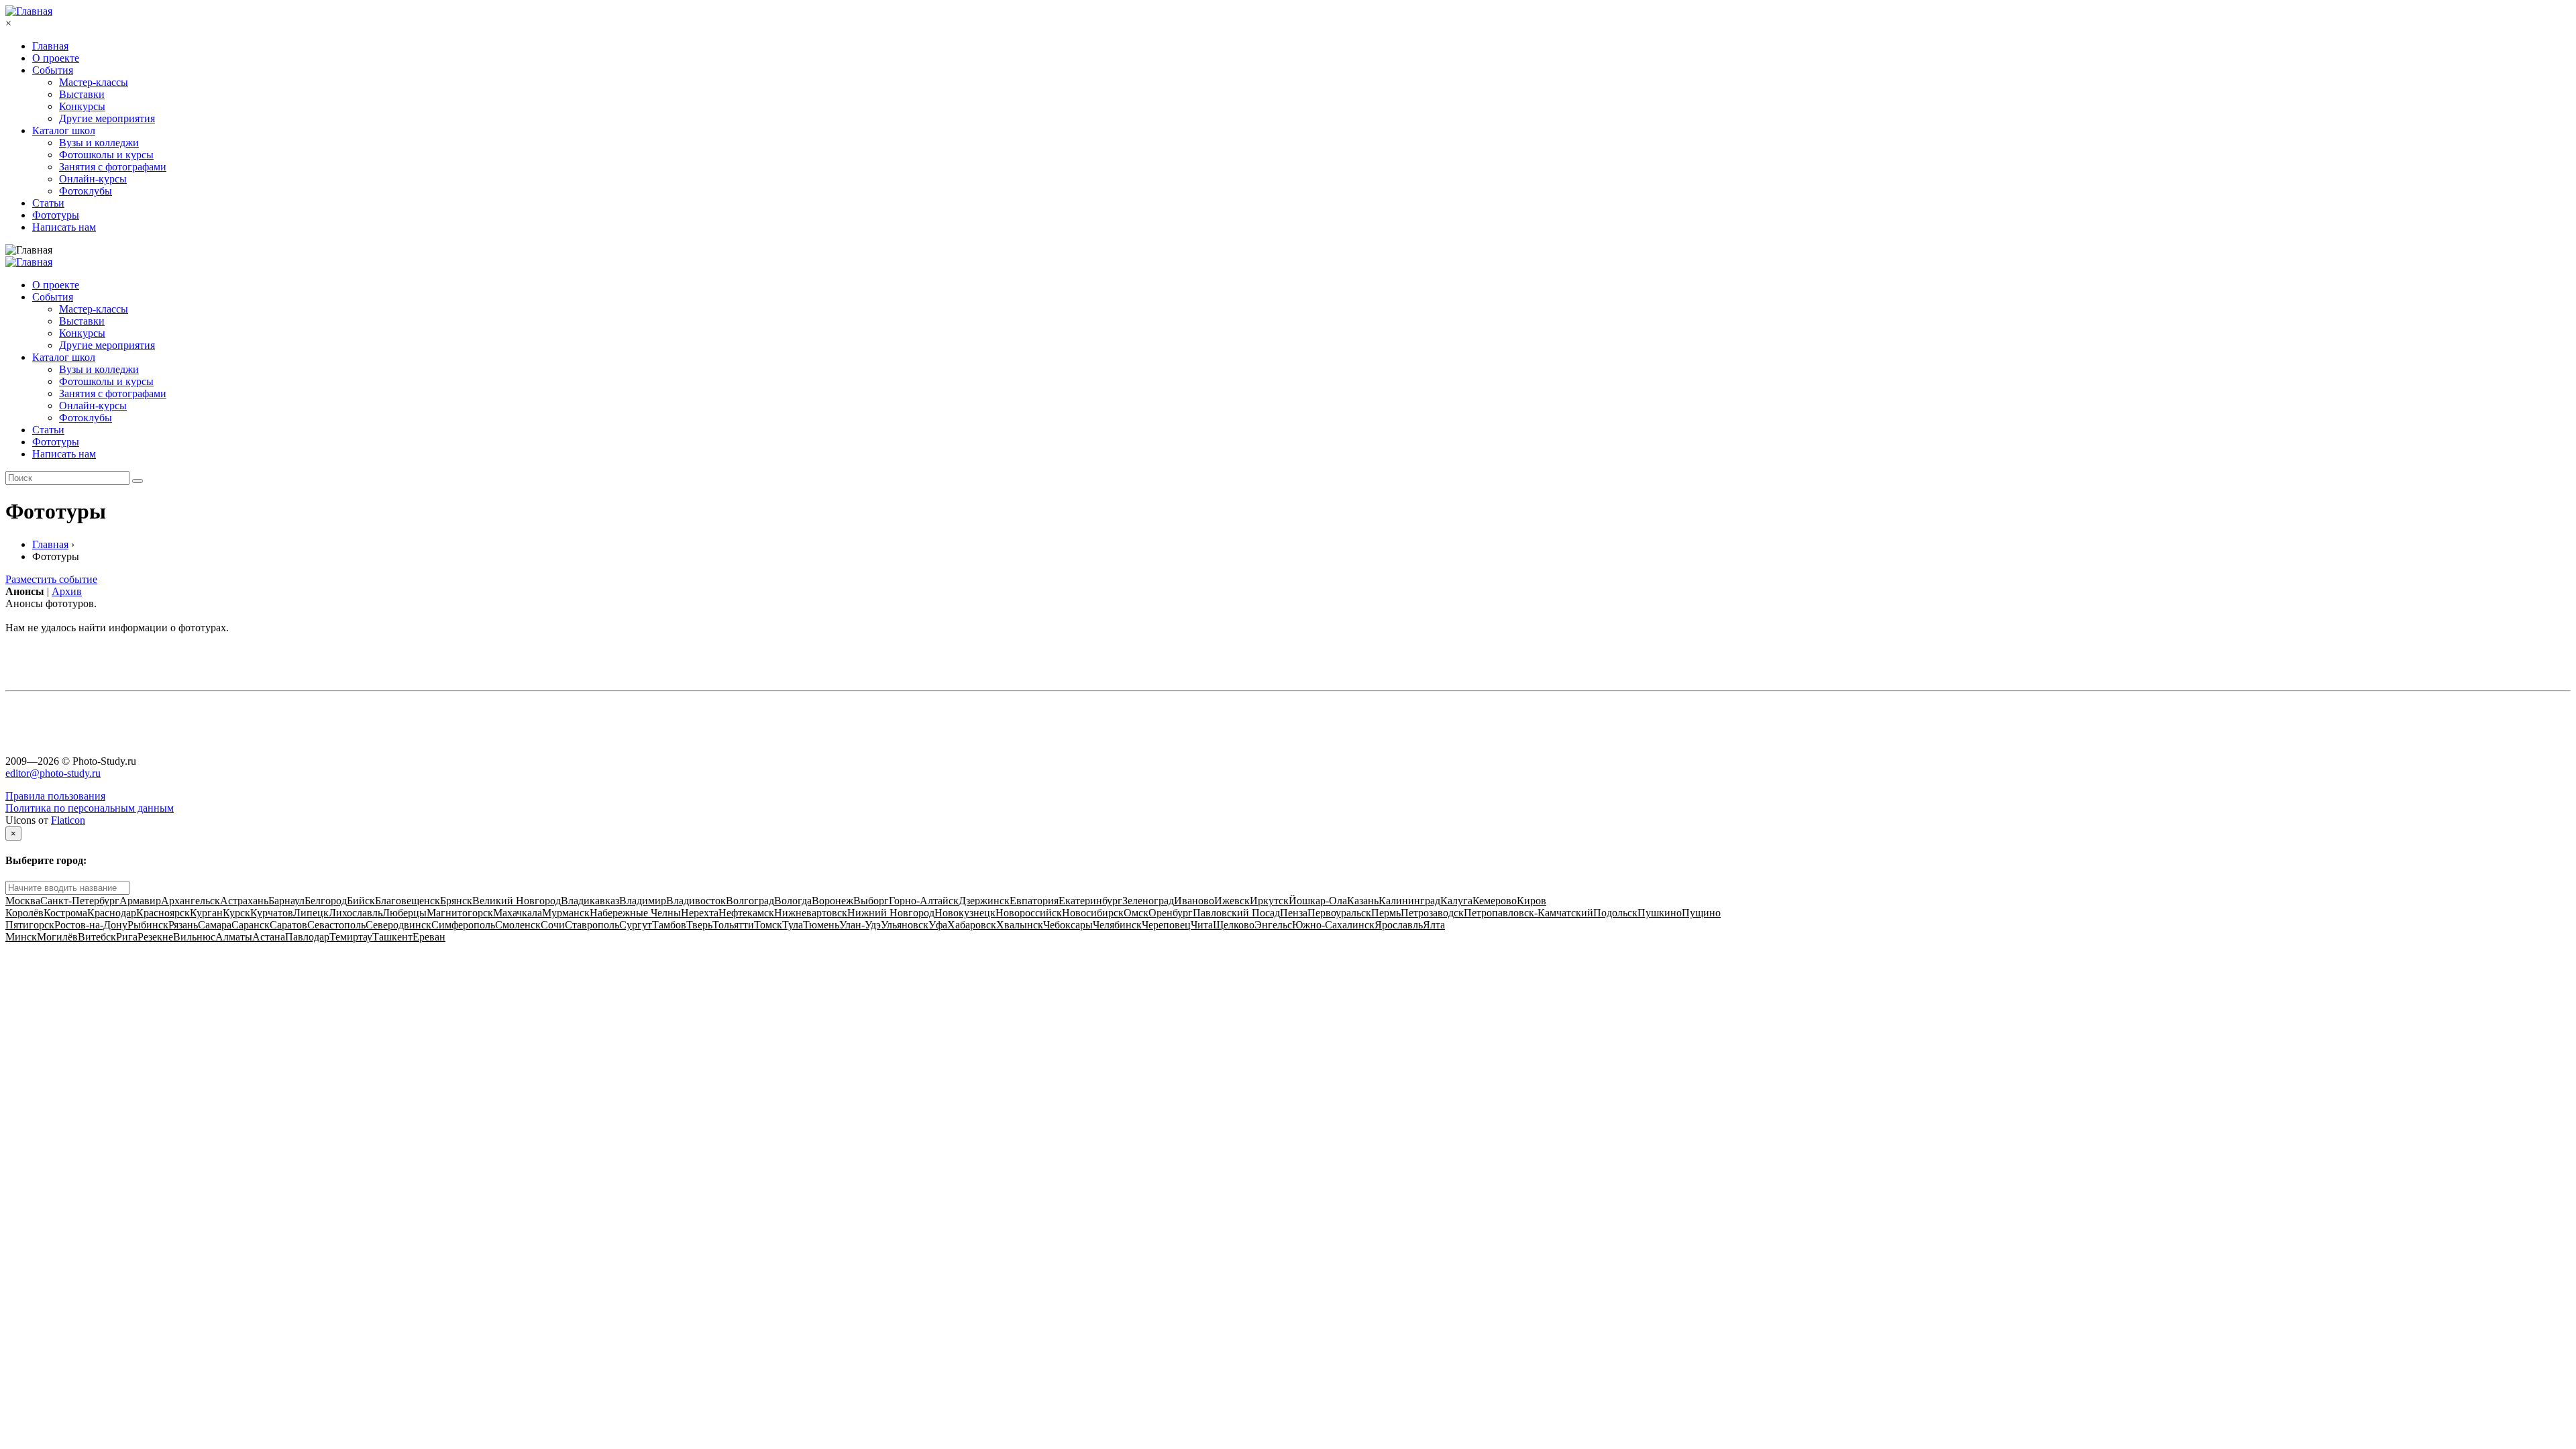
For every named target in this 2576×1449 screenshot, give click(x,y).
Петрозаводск (1432, 913)
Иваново (1194, 901)
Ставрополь (592, 925)
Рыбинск (148, 925)
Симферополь (463, 925)
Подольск (1615, 913)
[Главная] (29, 11)
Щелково (1234, 925)
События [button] (53, 297)
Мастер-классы (94, 82)
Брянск (456, 901)
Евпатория (1034, 901)
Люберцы (405, 913)
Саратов (288, 925)
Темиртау (351, 937)
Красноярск (163, 913)
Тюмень (821, 925)
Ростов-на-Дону (91, 925)
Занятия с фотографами (113, 167)
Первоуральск (1339, 913)
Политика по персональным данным (90, 808)
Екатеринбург (1090, 901)
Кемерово (1495, 901)
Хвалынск (1020, 925)
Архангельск (191, 901)
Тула (793, 925)
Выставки (82, 94)
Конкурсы (82, 106)
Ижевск (1232, 901)
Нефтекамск (746, 913)
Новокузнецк (965, 913)
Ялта (1434, 925)
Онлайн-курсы (93, 179)
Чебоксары (1068, 925)
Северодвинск (398, 925)
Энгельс (1273, 925)
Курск (236, 913)
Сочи (553, 925)
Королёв (24, 913)
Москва (23, 901)
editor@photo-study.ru (53, 773)
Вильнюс (194, 937)
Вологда (793, 901)
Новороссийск (1029, 913)
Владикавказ (590, 901)
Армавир (140, 901)
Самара (215, 925)
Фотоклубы (86, 191)
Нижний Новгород (891, 913)
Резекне (155, 937)
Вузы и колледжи (99, 143)
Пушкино (1660, 913)
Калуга (1456, 901)
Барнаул (286, 901)
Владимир (643, 901)
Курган (206, 913)
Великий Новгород (517, 901)
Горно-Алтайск (924, 901)
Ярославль (1399, 925)
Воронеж (833, 901)
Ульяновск (905, 925)
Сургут (636, 925)
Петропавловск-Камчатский (1528, 913)
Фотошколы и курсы (106, 155)
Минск (21, 937)
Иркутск (1269, 901)
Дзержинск (984, 901)
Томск (768, 925)
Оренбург (1171, 913)
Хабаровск (972, 925)
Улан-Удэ (860, 925)
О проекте (56, 58)
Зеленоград (1148, 901)
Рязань (183, 925)
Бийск (361, 901)
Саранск (251, 925)
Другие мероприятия (107, 118)
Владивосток (696, 901)
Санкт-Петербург (80, 901)
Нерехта (700, 913)
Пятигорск (30, 925)
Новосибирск (1093, 913)
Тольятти (733, 925)
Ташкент (392, 937)
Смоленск (518, 925)
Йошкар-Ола (1318, 901)
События (53, 70)
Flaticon (68, 820)
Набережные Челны (635, 913)
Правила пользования (55, 796)
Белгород (326, 901)
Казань (1363, 901)
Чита (1202, 925)
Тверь (699, 925)
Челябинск (1117, 925)
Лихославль (356, 913)
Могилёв (57, 937)
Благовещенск (408, 901)
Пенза (1294, 913)
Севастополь (336, 925)
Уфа (938, 925)
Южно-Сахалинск (1333, 925)
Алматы (234, 937)
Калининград (1409, 901)
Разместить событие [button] (51, 579)
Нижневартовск (811, 913)
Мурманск (566, 913)
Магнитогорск (460, 913)
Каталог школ (64, 130)
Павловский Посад (1236, 913)
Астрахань (244, 901)
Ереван (429, 937)
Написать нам (64, 227)
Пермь (1386, 913)
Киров (1532, 901)
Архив (67, 591)
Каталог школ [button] (64, 357)
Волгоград (750, 901)
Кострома (65, 913)
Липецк (311, 913)
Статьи (48, 203)
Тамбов (669, 925)
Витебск (97, 937)
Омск (1136, 913)
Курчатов (272, 913)
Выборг (871, 901)
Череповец (1166, 925)
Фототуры (56, 215)
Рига (127, 937)
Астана (269, 937)
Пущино (1701, 913)
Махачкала (518, 913)
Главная (50, 46)
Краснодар (112, 913)
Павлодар (307, 937)
